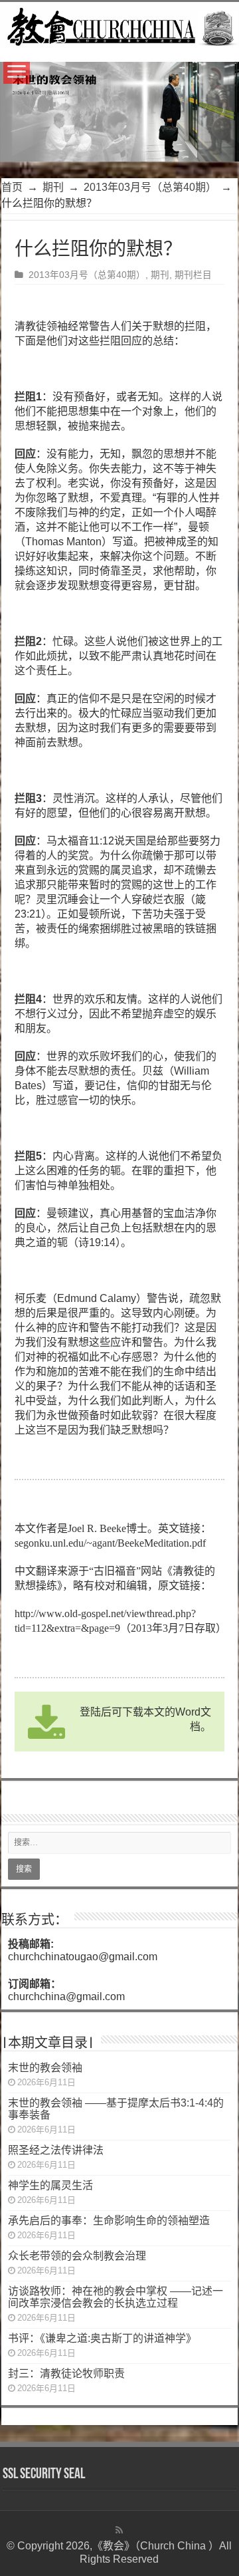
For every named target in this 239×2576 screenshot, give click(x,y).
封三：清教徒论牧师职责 (66, 2374)
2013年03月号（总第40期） (150, 187)
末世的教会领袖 (45, 2068)
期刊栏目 (193, 275)
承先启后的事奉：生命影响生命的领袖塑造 (109, 2221)
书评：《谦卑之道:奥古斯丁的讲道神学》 (102, 2338)
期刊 (53, 187)
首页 (12, 187)
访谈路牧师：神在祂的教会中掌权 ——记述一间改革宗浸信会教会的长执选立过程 (116, 2297)
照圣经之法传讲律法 (56, 2150)
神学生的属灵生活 (50, 2185)
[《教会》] (119, 25)
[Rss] (119, 2530)
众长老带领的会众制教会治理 (77, 2256)
